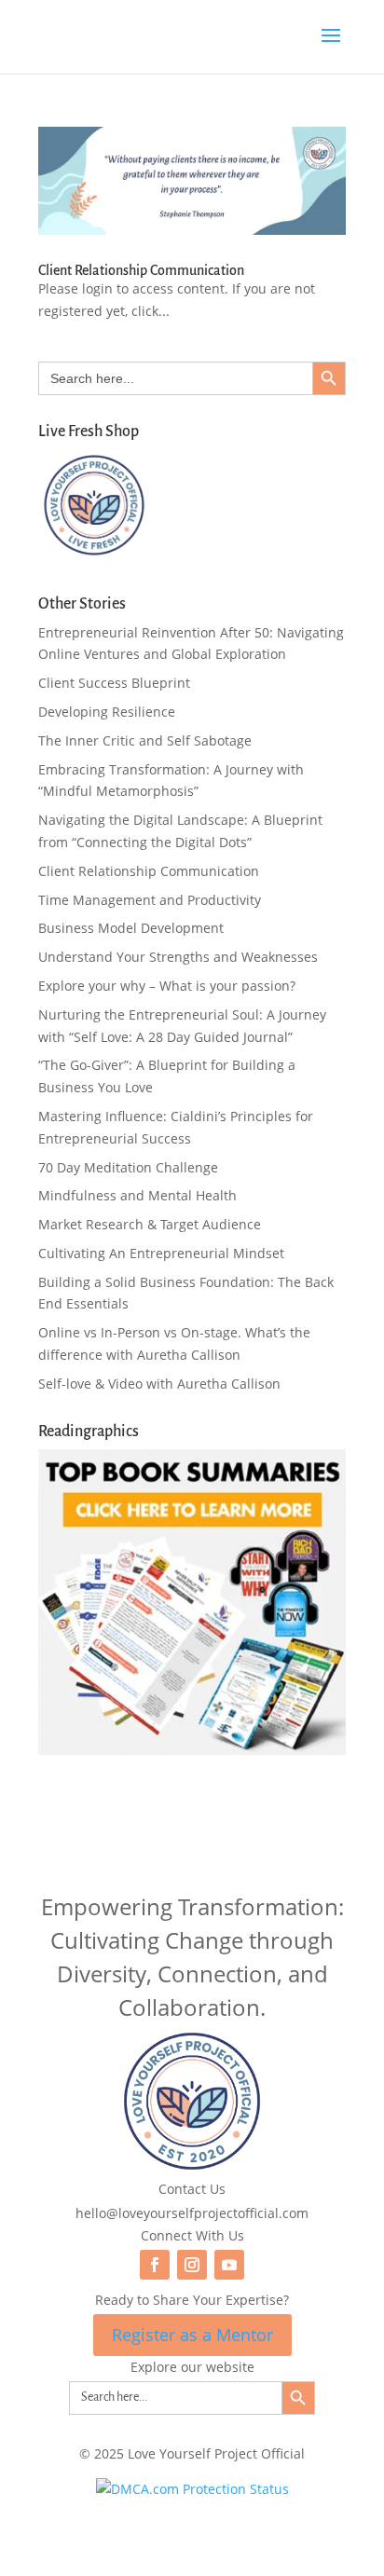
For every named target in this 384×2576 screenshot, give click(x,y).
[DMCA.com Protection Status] (192, 2489)
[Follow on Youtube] (229, 2265)
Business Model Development (131, 928)
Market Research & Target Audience (150, 1224)
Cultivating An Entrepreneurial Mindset (161, 1253)
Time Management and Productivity (150, 900)
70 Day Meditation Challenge (128, 1167)
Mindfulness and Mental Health (137, 1195)
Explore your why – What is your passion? (167, 986)
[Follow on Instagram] (192, 2265)
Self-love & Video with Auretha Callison (159, 1384)
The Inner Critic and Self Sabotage (145, 740)
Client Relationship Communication (141, 270)
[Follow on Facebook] (155, 2265)
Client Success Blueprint (114, 683)
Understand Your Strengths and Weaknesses (178, 957)
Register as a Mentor (192, 2335)
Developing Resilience (107, 712)
